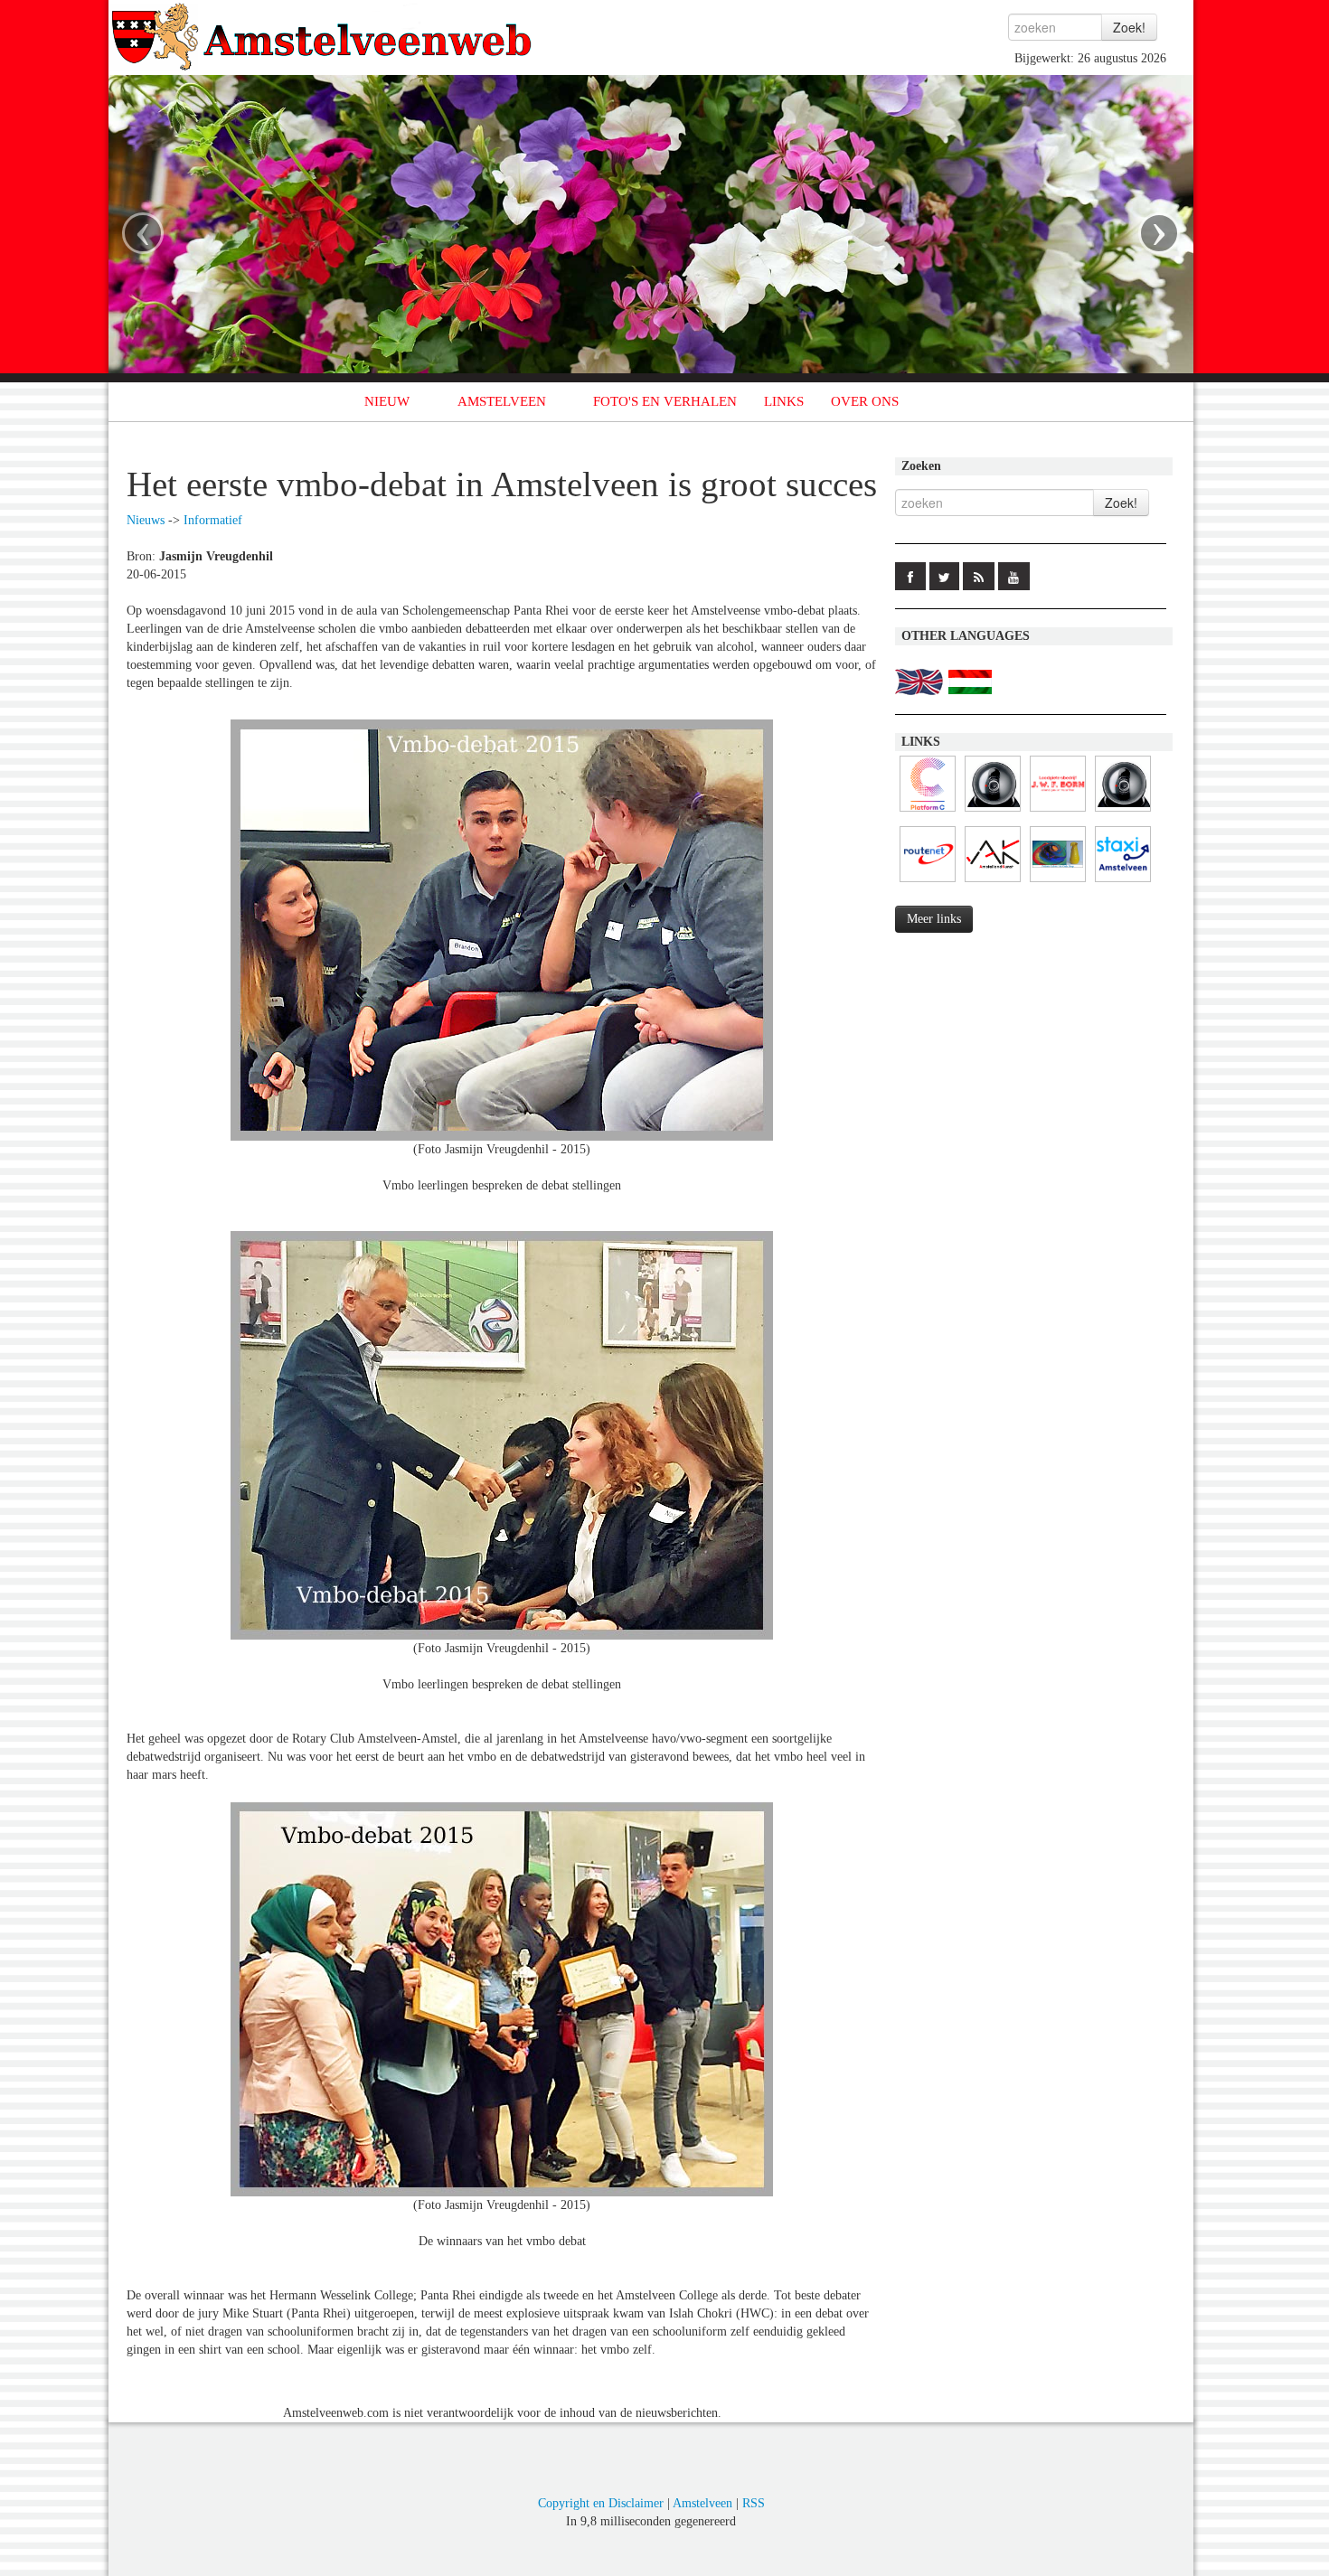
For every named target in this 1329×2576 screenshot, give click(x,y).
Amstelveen (702, 2503)
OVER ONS (865, 401)
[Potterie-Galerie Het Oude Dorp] (1058, 883)
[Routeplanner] (928, 883)
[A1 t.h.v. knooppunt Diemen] (993, 812)
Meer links (934, 919)
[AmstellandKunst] (993, 883)
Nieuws (146, 520)
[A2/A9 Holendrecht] (1123, 812)
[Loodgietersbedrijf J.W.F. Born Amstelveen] (1058, 812)
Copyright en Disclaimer (601, 2503)
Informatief (213, 520)
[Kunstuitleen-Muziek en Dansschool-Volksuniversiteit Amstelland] (928, 812)
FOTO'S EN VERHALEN (665, 401)
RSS (754, 2503)
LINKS (784, 401)
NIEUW (387, 401)
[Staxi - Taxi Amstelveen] (1123, 883)
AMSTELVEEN (502, 401)
